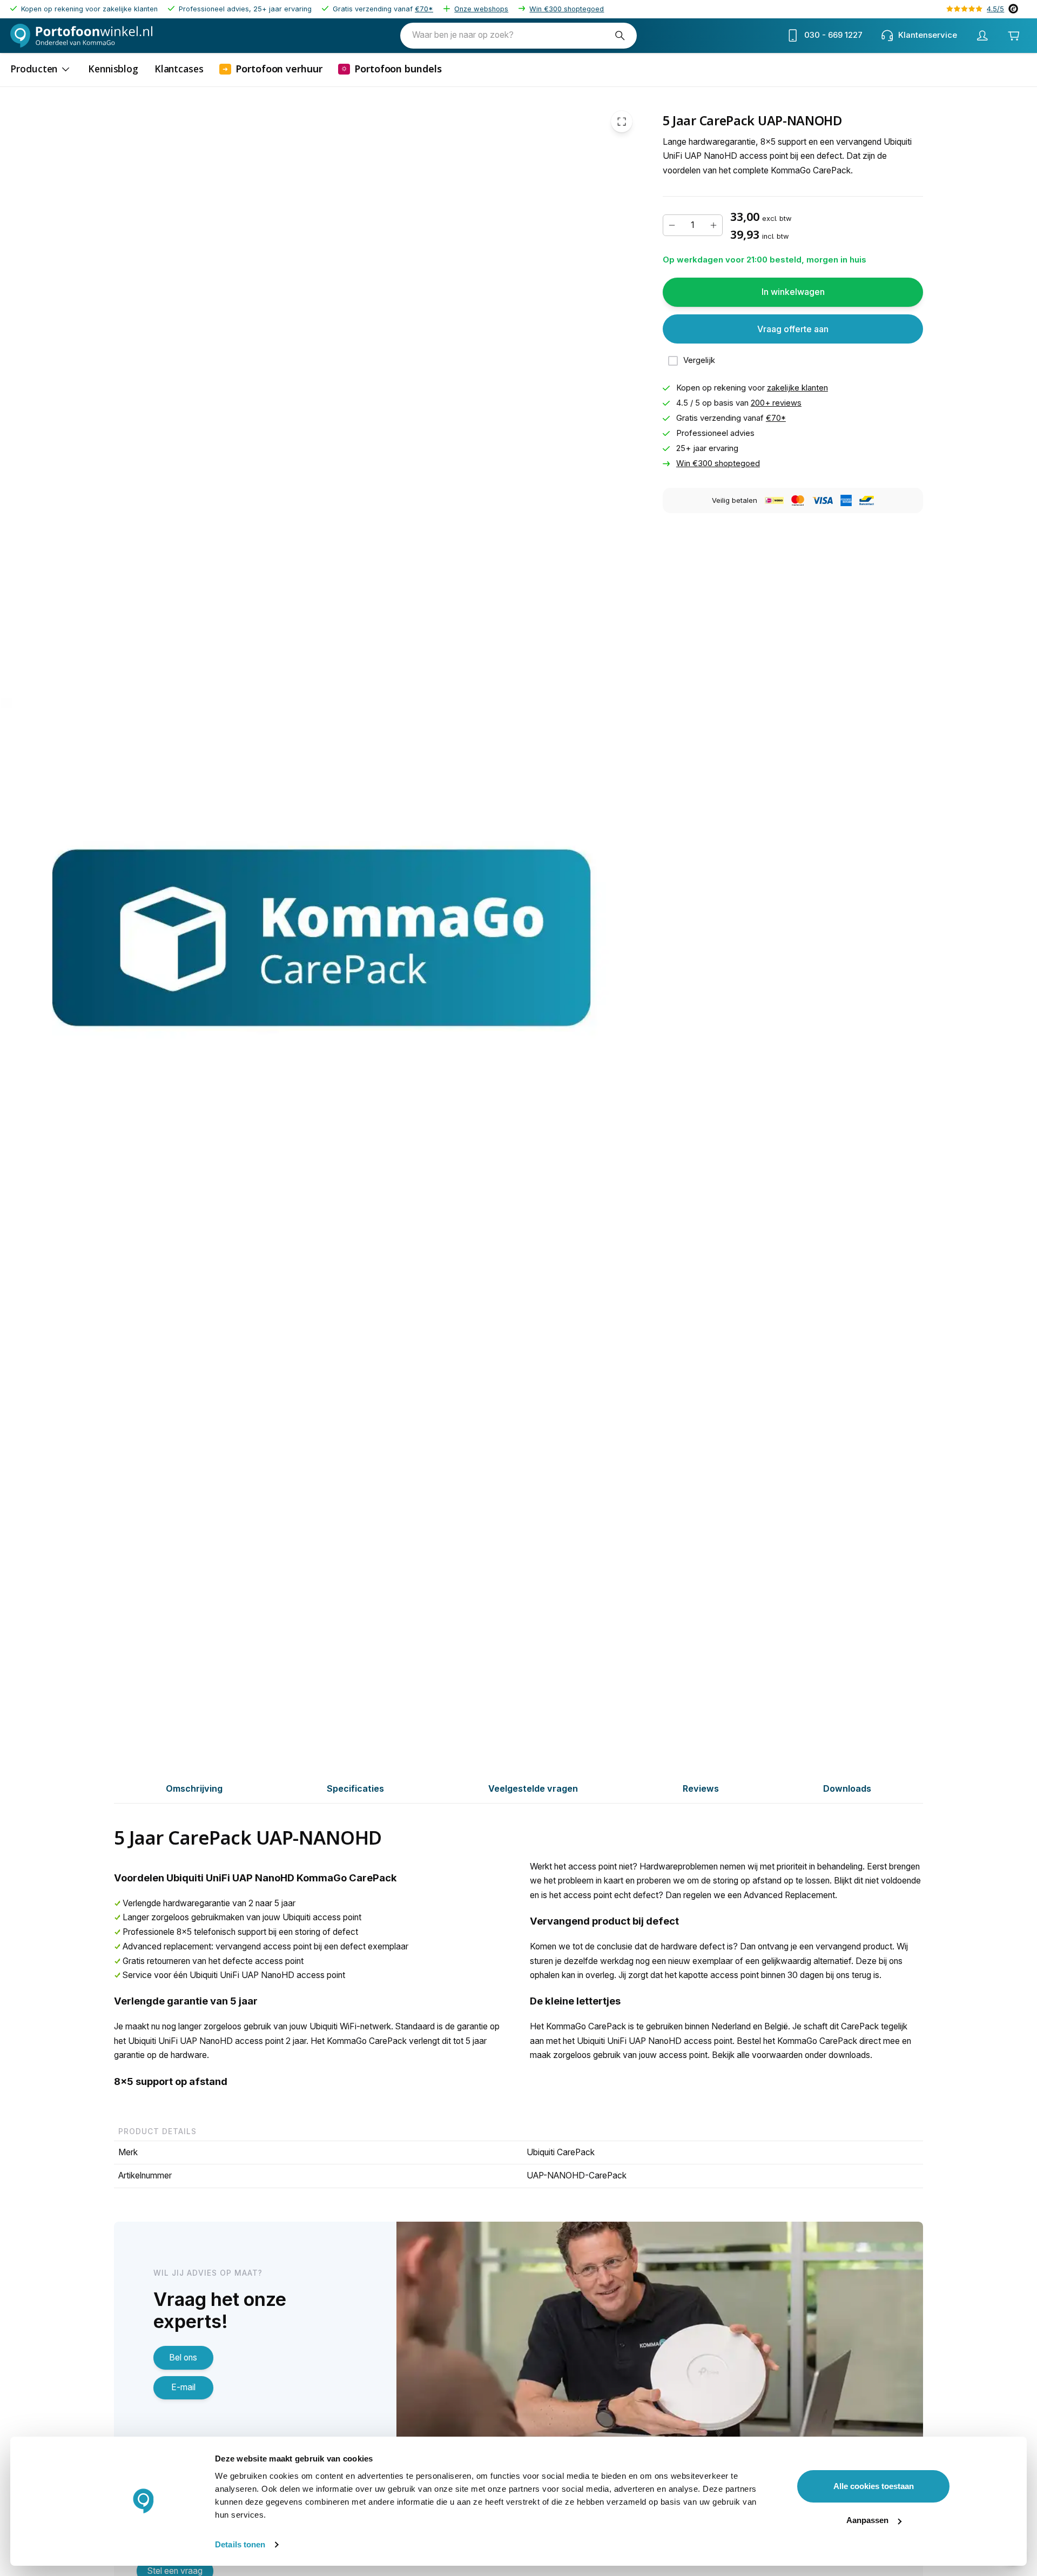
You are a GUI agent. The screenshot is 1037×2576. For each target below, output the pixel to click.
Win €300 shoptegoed (567, 9)
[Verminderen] (672, 225)
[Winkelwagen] (1013, 36)
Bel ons (183, 2358)
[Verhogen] (713, 225)
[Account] (982, 36)
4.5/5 (995, 9)
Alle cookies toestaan (874, 2486)
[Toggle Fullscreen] (622, 122)
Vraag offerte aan (793, 329)
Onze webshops (481, 9)
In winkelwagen (793, 292)
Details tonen (240, 2544)
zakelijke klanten (797, 388)
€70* (424, 9)
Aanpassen (867, 2520)
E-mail (183, 2387)
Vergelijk (699, 360)
